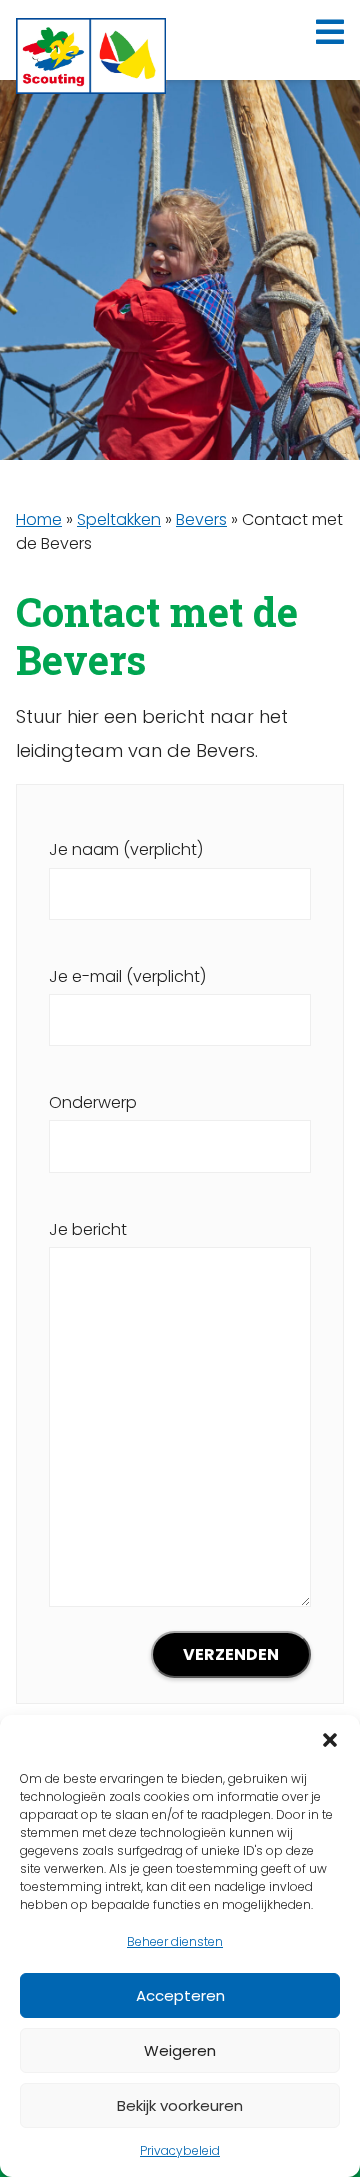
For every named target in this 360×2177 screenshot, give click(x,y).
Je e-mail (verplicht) (127, 976)
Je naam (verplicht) (126, 849)
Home (39, 519)
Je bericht (88, 1229)
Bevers (201, 519)
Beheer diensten (175, 1941)
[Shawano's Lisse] (91, 56)
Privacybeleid (180, 2150)
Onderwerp (93, 1102)
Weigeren (180, 2050)
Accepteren (180, 1995)
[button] (330, 1740)
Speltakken (119, 519)
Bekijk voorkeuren (180, 2105)
